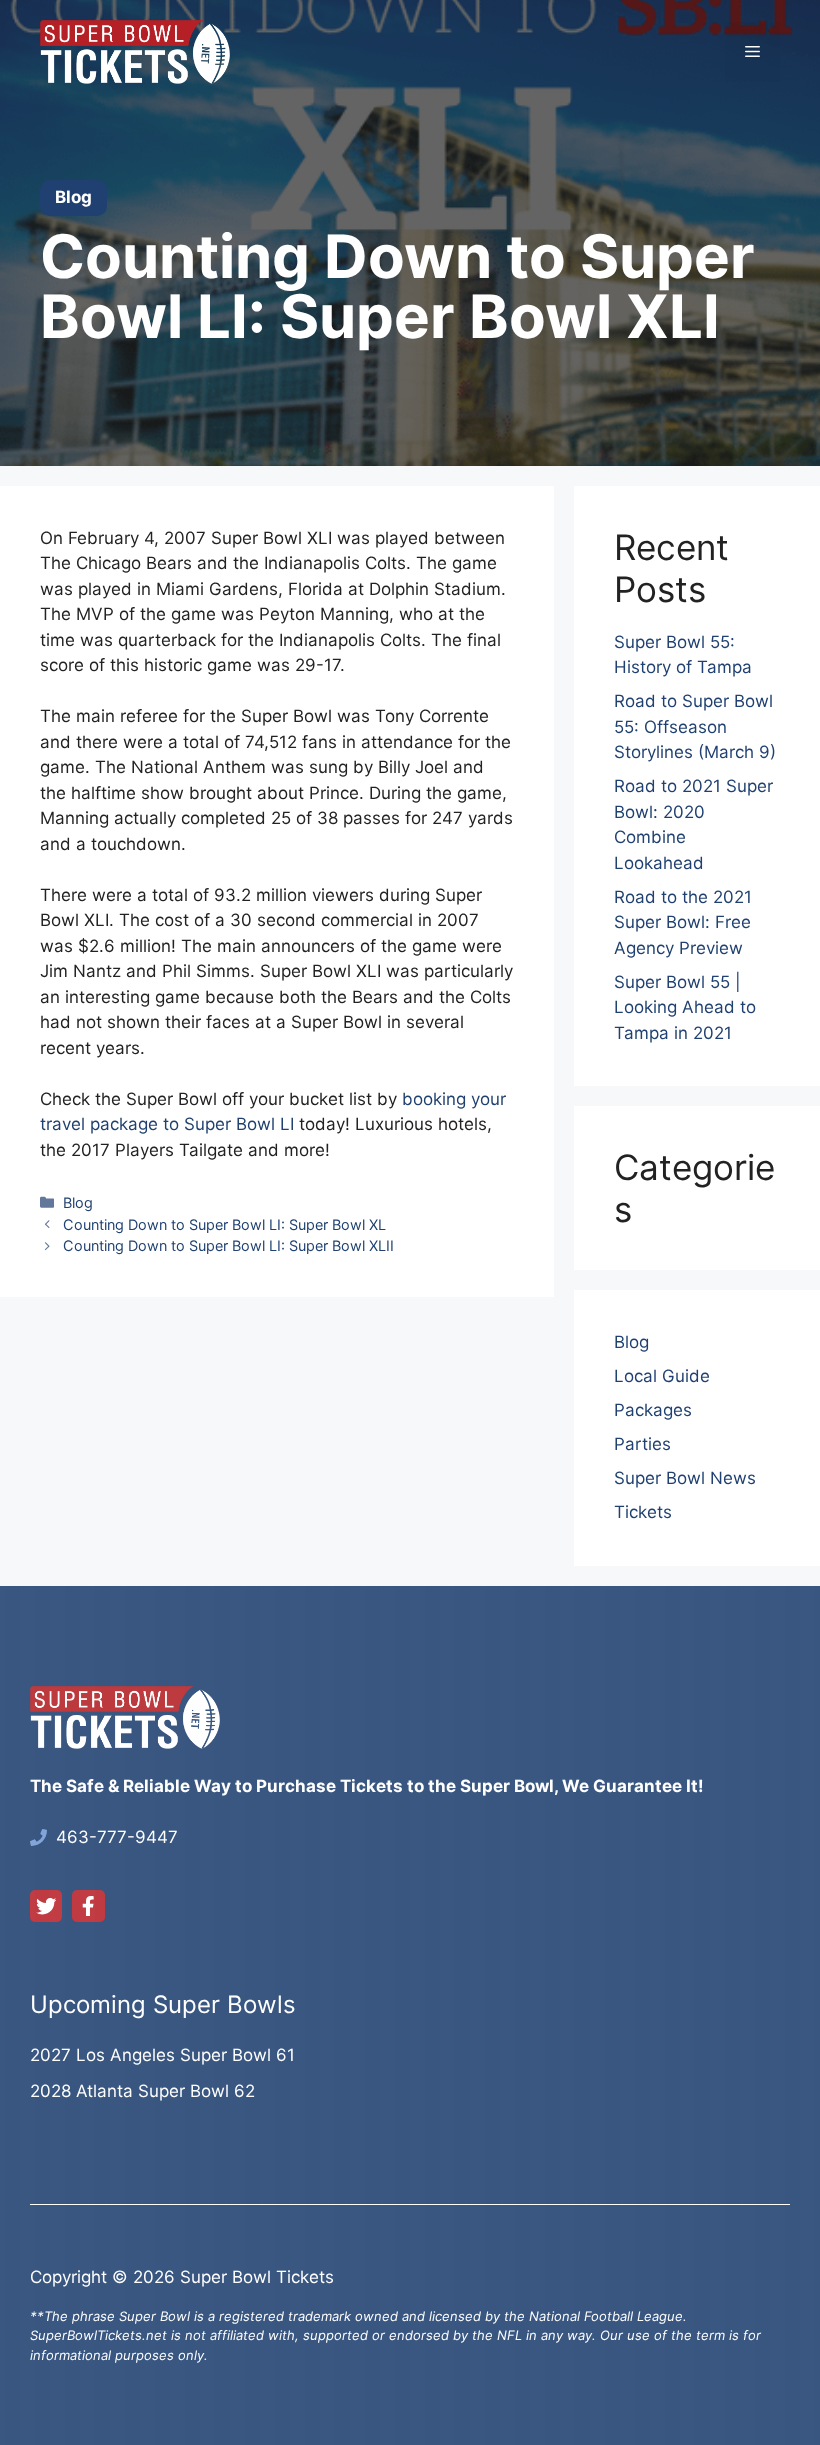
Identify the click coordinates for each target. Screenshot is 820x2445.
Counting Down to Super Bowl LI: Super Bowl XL (224, 1224)
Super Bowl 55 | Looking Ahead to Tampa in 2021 (685, 1007)
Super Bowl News (685, 1478)
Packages (653, 1410)
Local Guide (662, 1376)
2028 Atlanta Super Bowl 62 (142, 2091)
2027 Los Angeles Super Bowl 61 (162, 2055)
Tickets (643, 1512)
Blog (78, 1202)
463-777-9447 (117, 1837)
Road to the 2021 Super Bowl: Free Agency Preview (683, 922)
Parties (642, 1444)
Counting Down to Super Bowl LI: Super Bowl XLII (228, 1245)
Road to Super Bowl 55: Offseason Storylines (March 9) (695, 726)
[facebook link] (88, 1906)
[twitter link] (46, 1906)
